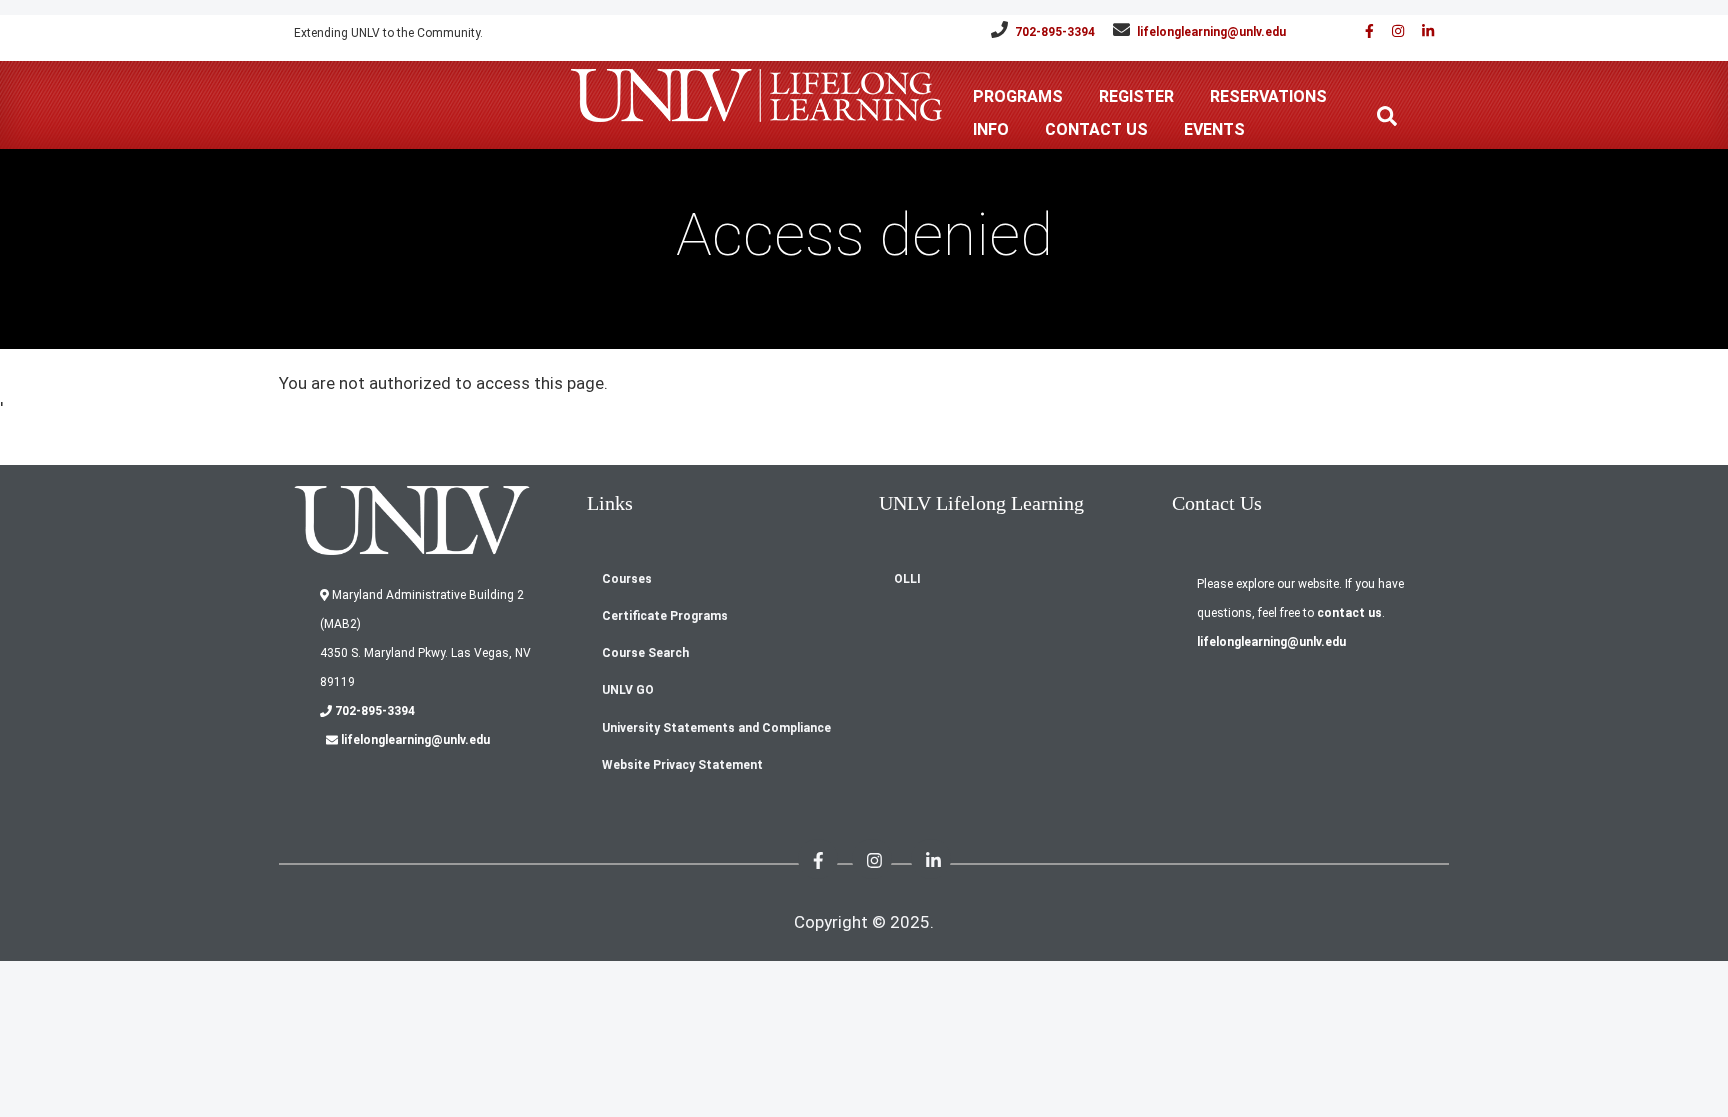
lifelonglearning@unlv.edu (1211, 32)
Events (1214, 129)
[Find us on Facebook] (1362, 31)
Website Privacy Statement (682, 765)
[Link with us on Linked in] (1421, 31)
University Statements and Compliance (716, 728)
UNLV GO (628, 690)
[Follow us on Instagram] (1391, 31)
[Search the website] (1387, 116)
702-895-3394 (1055, 32)
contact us (1349, 613)
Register (1136, 96)
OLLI (907, 579)
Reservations (1268, 96)
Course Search (645, 653)
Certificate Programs (665, 616)
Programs (1018, 96)
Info (991, 129)
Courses (627, 579)
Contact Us (1096, 129)
